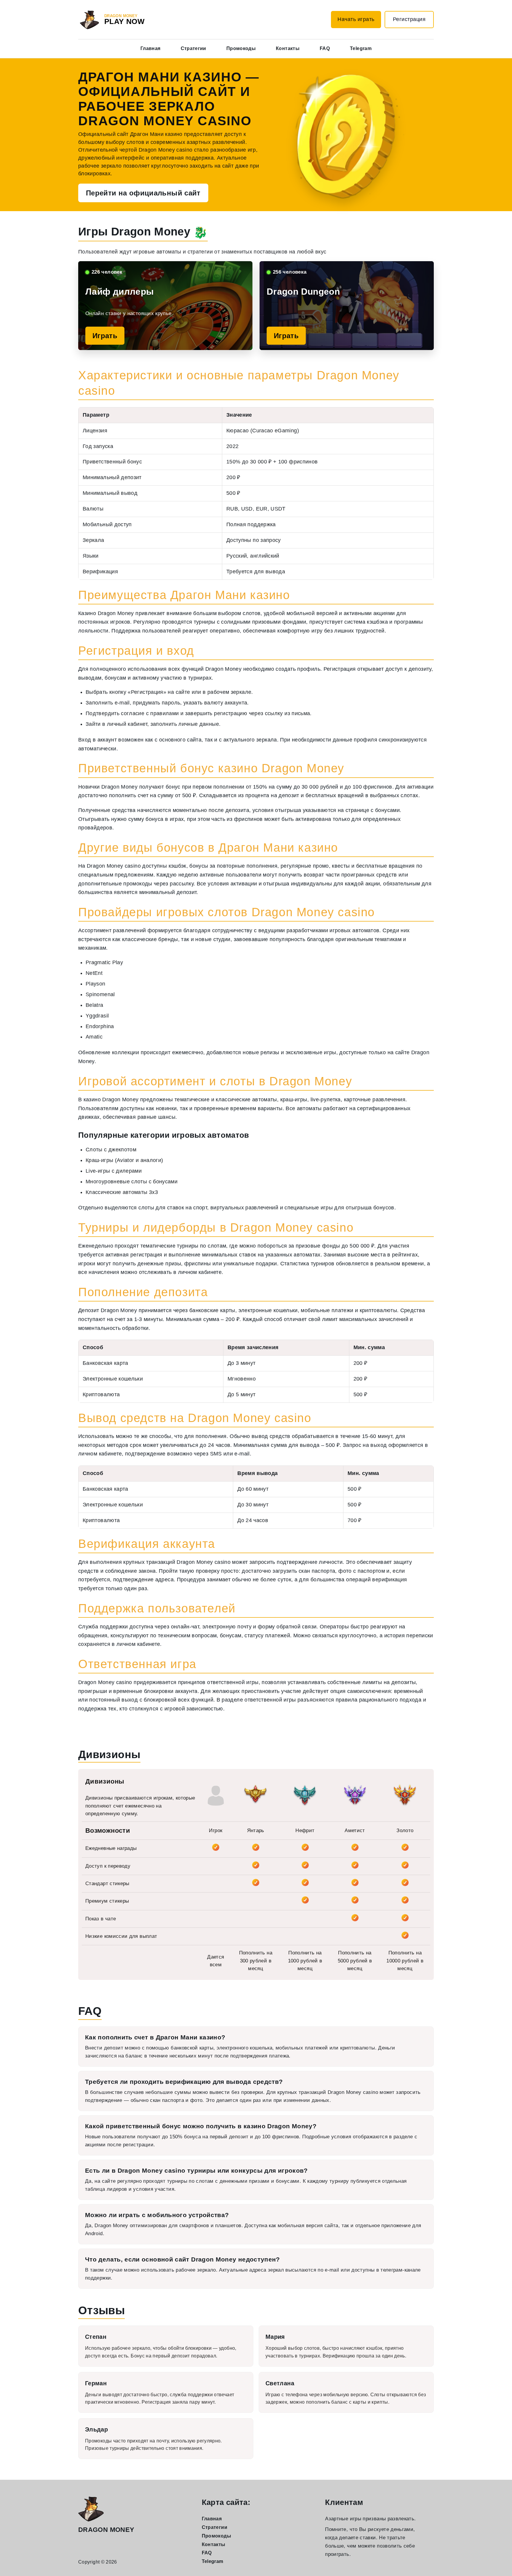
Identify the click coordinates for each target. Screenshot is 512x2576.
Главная (151, 48)
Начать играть (356, 19)
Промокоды (241, 48)
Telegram (361, 48)
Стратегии (193, 48)
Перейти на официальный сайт (143, 193)
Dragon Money (106, 2530)
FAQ (325, 48)
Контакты (288, 48)
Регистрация (409, 19)
